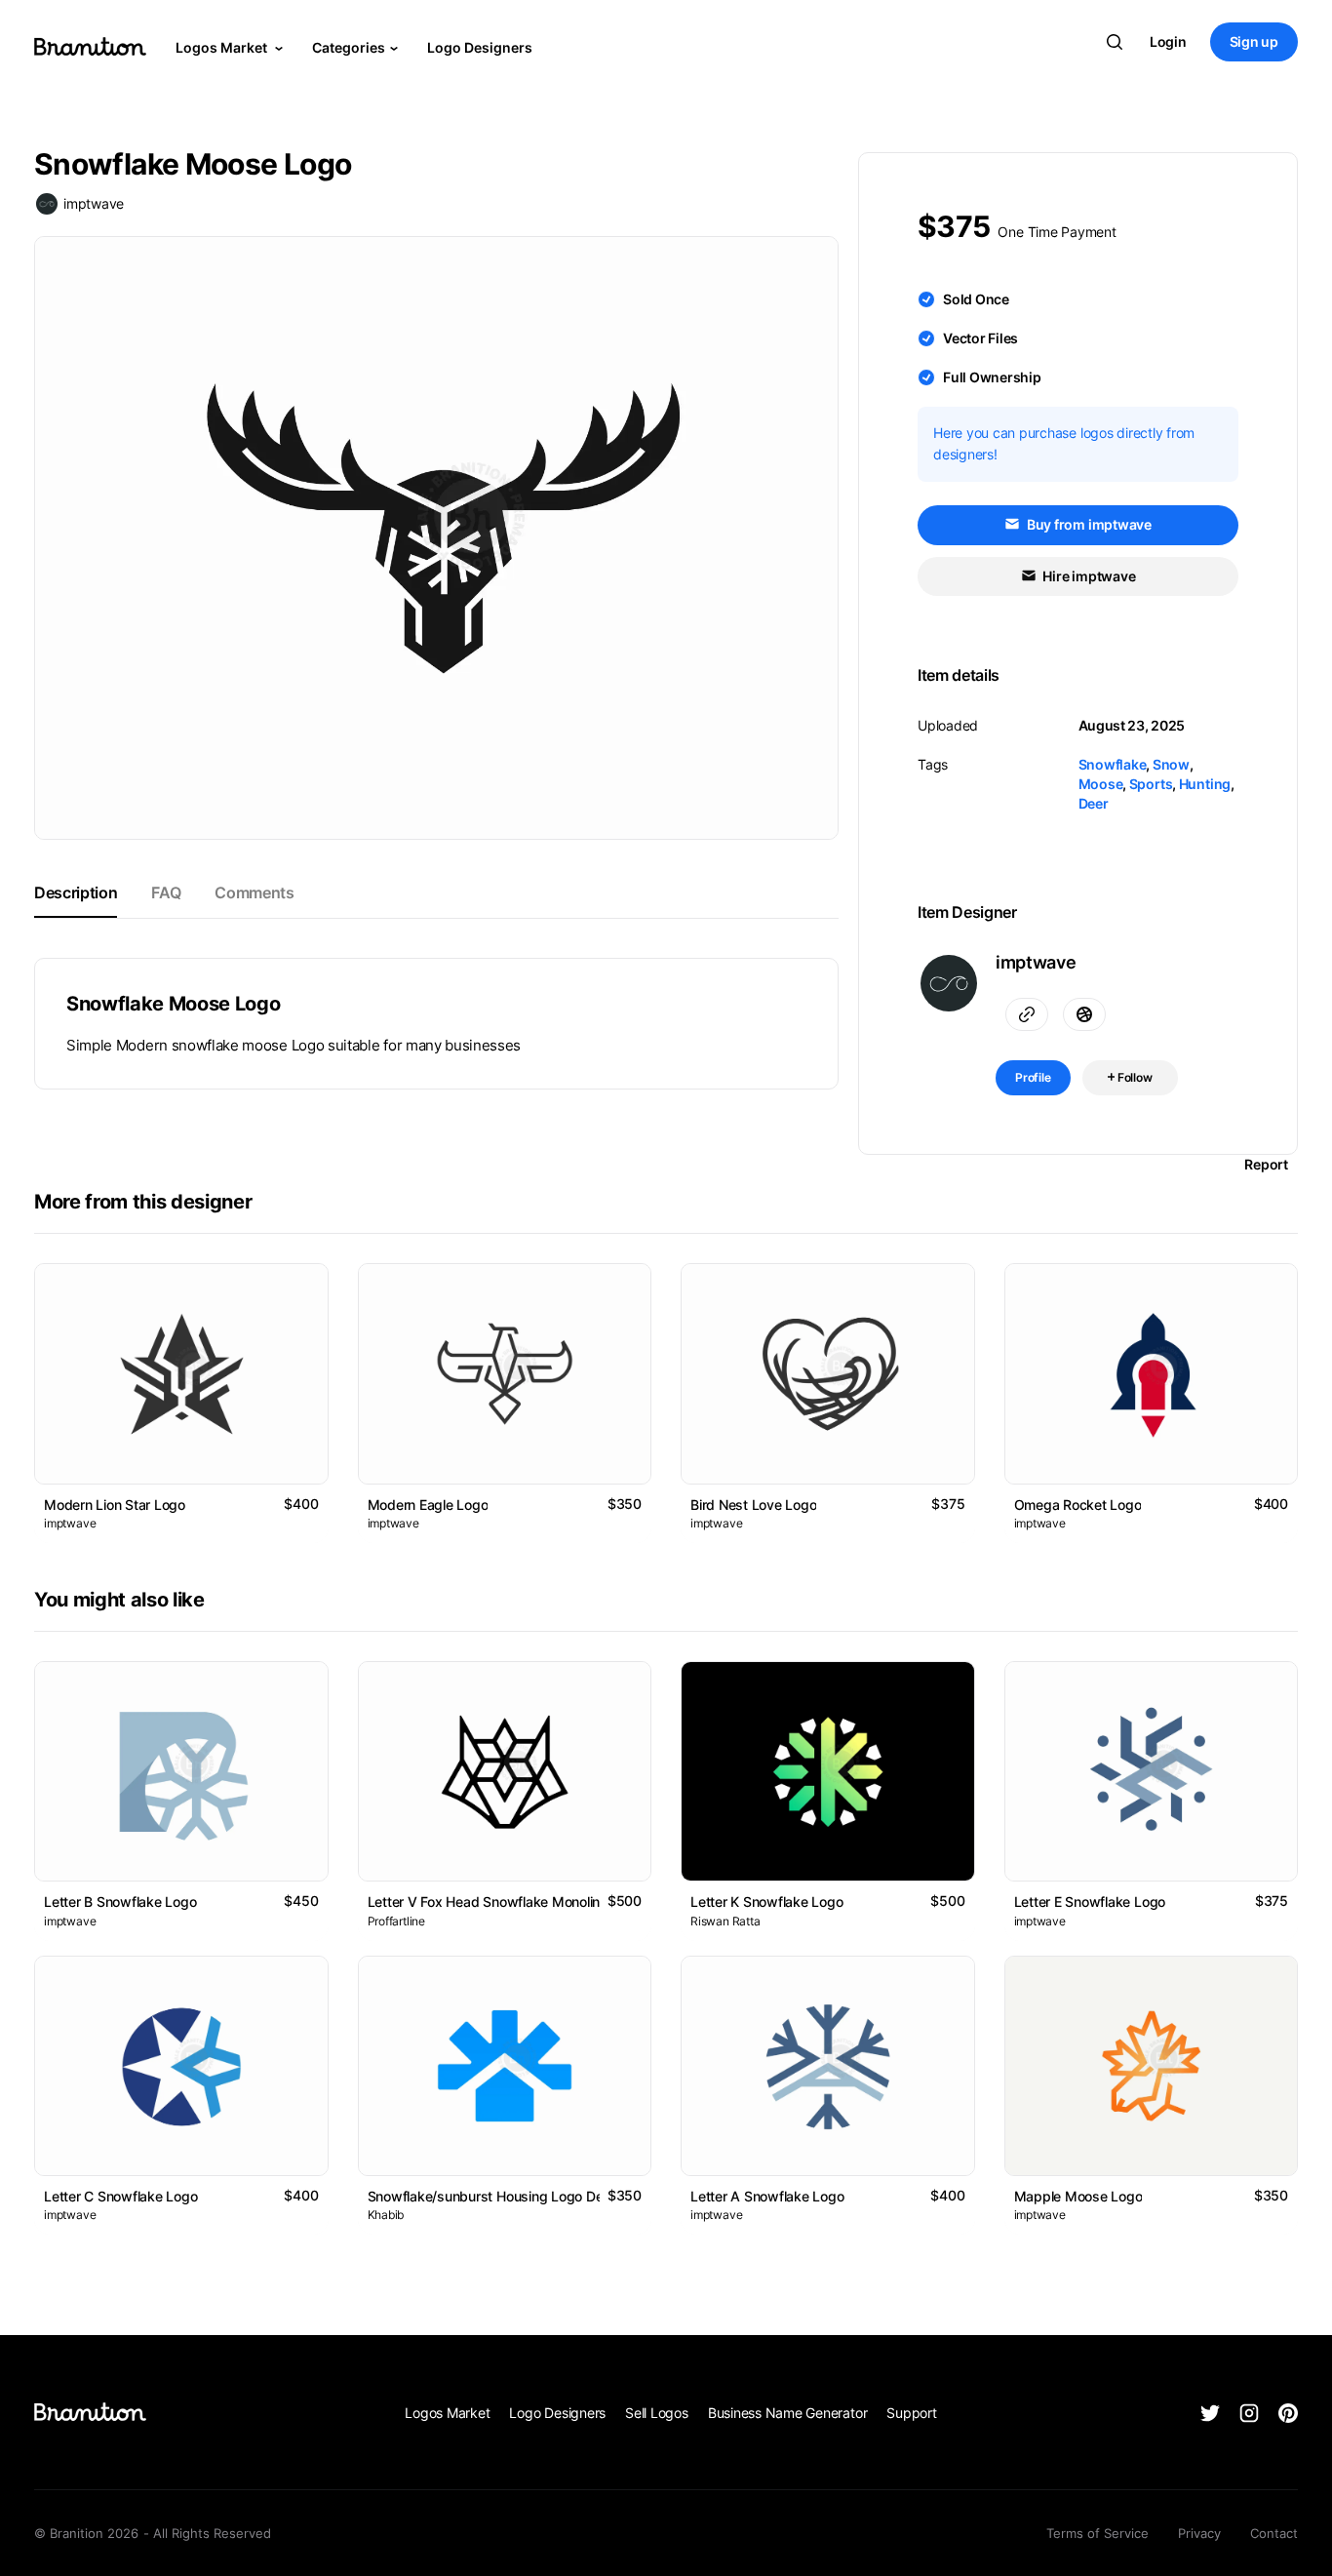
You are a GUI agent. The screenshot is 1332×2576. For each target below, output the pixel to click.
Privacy (1199, 2533)
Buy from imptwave (1088, 524)
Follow (1134, 1077)
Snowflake (1113, 764)
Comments (254, 892)
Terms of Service (1097, 2533)
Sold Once (976, 299)
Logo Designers (480, 47)
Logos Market (223, 47)
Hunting (1205, 784)
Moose (1101, 784)
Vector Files (980, 338)
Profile (1033, 1077)
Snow (1171, 764)
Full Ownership (992, 377)
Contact (1274, 2533)
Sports (1151, 784)
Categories (349, 47)
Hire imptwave (1088, 576)
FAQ (166, 892)
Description (76, 892)
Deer (1094, 803)
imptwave (94, 203)
